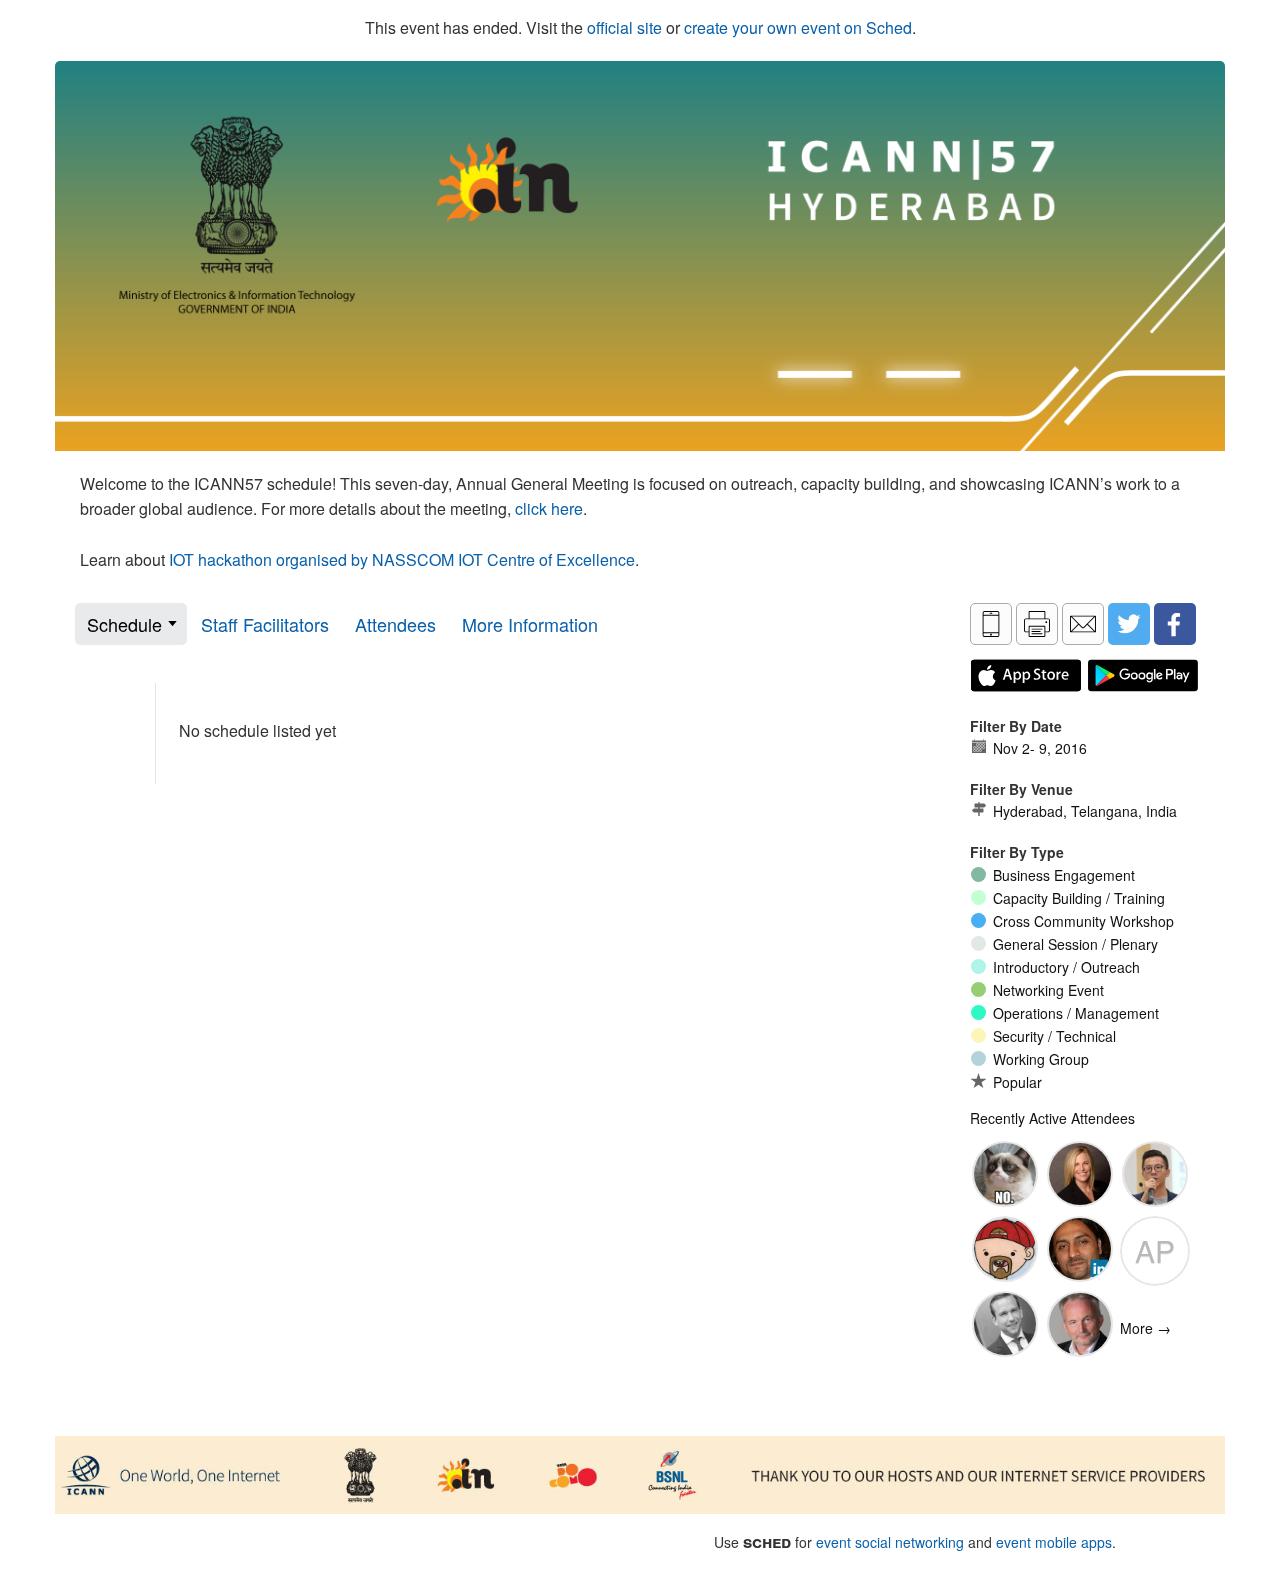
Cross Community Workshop (1083, 921)
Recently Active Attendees (1052, 1118)
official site (624, 27)
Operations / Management (1076, 1013)
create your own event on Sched (798, 27)
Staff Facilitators (265, 624)
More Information (530, 624)
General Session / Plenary (1075, 944)
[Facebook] (1175, 624)
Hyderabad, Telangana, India (1085, 811)
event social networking (890, 1542)
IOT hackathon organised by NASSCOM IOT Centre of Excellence (402, 559)
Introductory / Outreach (1066, 967)
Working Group (1041, 1059)
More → (1145, 1328)
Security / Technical (1054, 1036)
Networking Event (1048, 990)
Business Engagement (1064, 875)
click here (549, 508)
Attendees (395, 624)
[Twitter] (1129, 624)
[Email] (1083, 624)
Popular (1017, 1082)
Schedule (124, 624)
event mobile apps (1054, 1542)
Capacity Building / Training (1079, 898)
